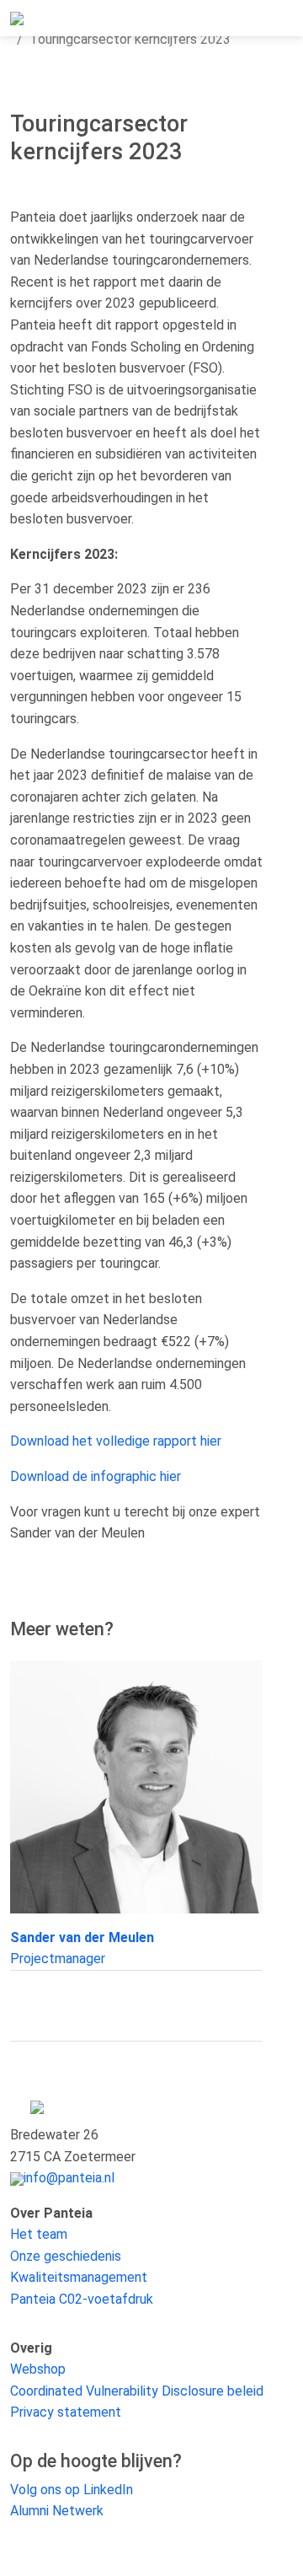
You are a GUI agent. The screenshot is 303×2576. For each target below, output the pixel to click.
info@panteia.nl (69, 2178)
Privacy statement (66, 2412)
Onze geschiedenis (66, 2256)
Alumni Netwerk (57, 2511)
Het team (39, 2234)
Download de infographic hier (96, 1476)
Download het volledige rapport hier (116, 1441)
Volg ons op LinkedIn (72, 2490)
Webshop (38, 2369)
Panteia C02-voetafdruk (82, 2299)
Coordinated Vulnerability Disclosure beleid (137, 2391)
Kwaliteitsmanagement (79, 2277)
